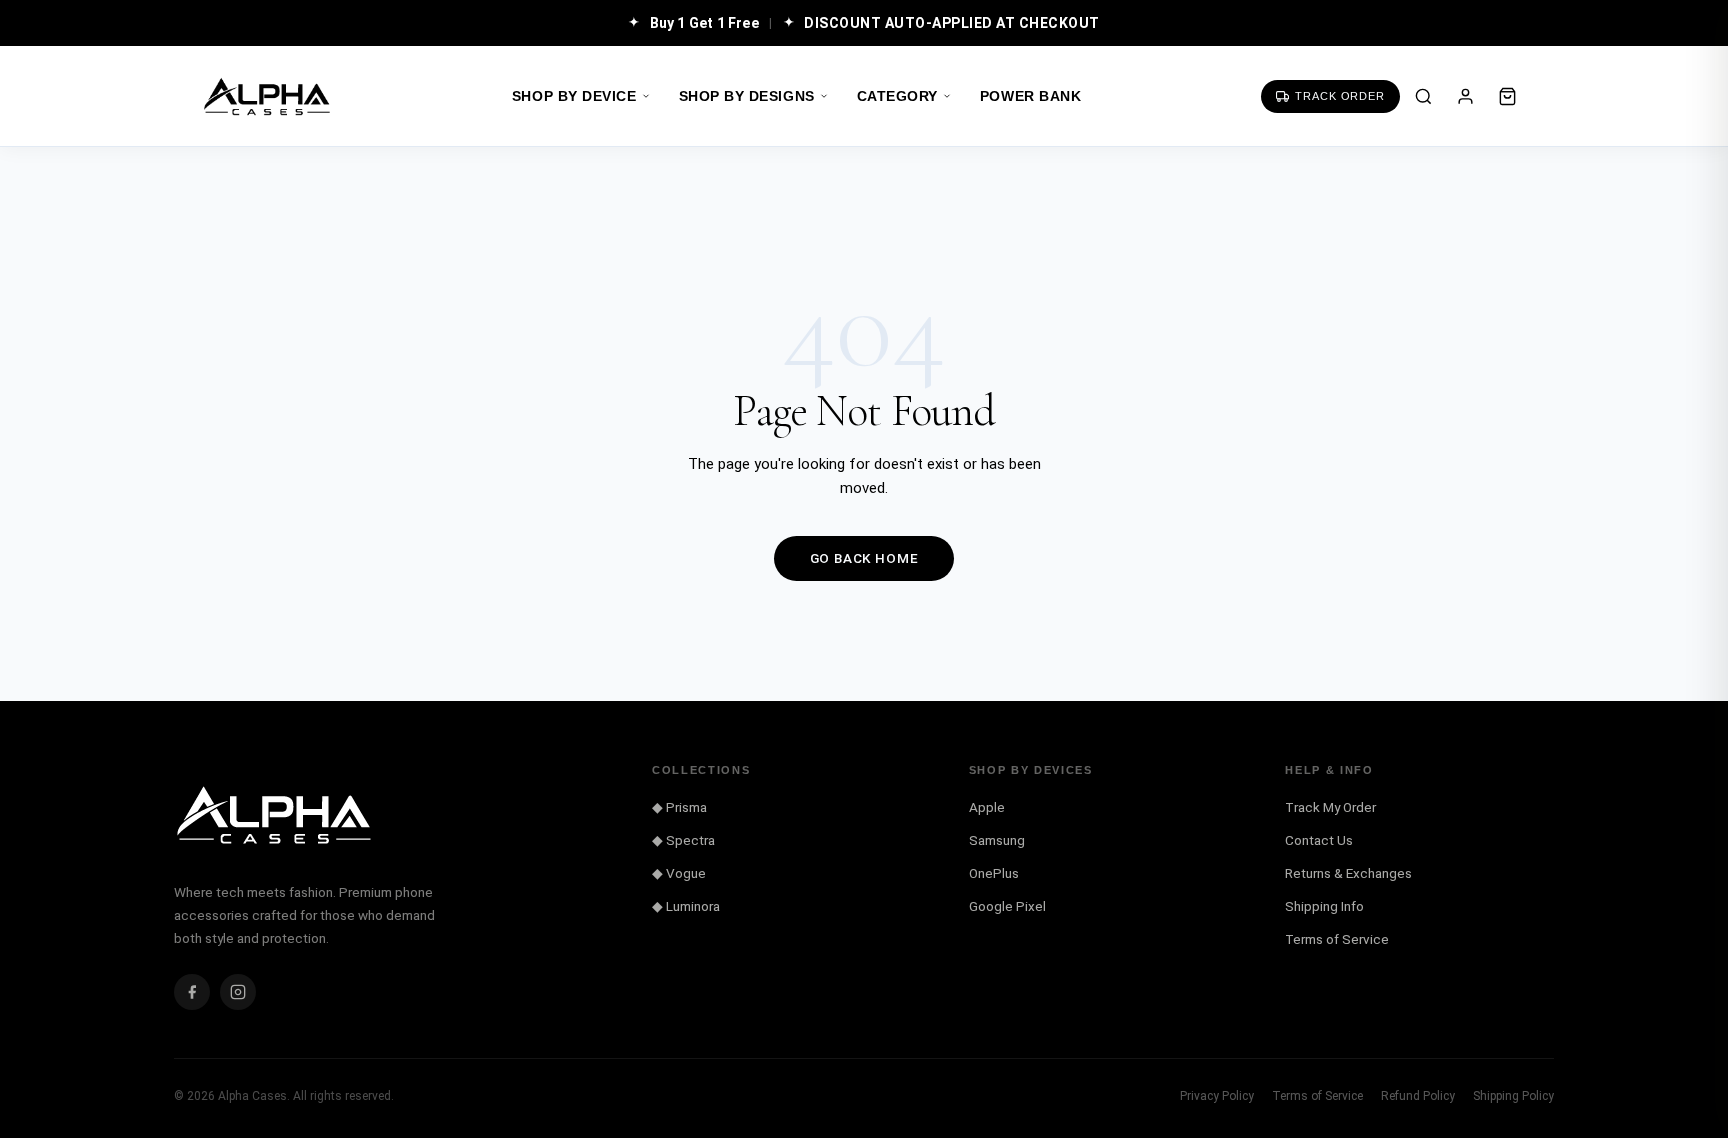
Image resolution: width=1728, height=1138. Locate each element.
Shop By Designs (747, 96)
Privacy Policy (1217, 1096)
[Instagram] (238, 992)
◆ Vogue (679, 873)
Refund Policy (1418, 1096)
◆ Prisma (679, 807)
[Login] (1465, 96)
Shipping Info (1324, 906)
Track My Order (1330, 807)
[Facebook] (192, 992)
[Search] (1423, 96)
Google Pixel (1007, 906)
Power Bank (1030, 96)
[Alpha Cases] (267, 96)
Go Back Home (864, 558)
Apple (987, 807)
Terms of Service (1337, 939)
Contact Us (1319, 840)
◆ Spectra (683, 840)
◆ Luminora (686, 906)
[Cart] (1507, 96)
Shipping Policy (1513, 1096)
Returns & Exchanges (1348, 873)
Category (897, 96)
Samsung (997, 840)
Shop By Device (574, 96)
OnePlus (994, 873)
